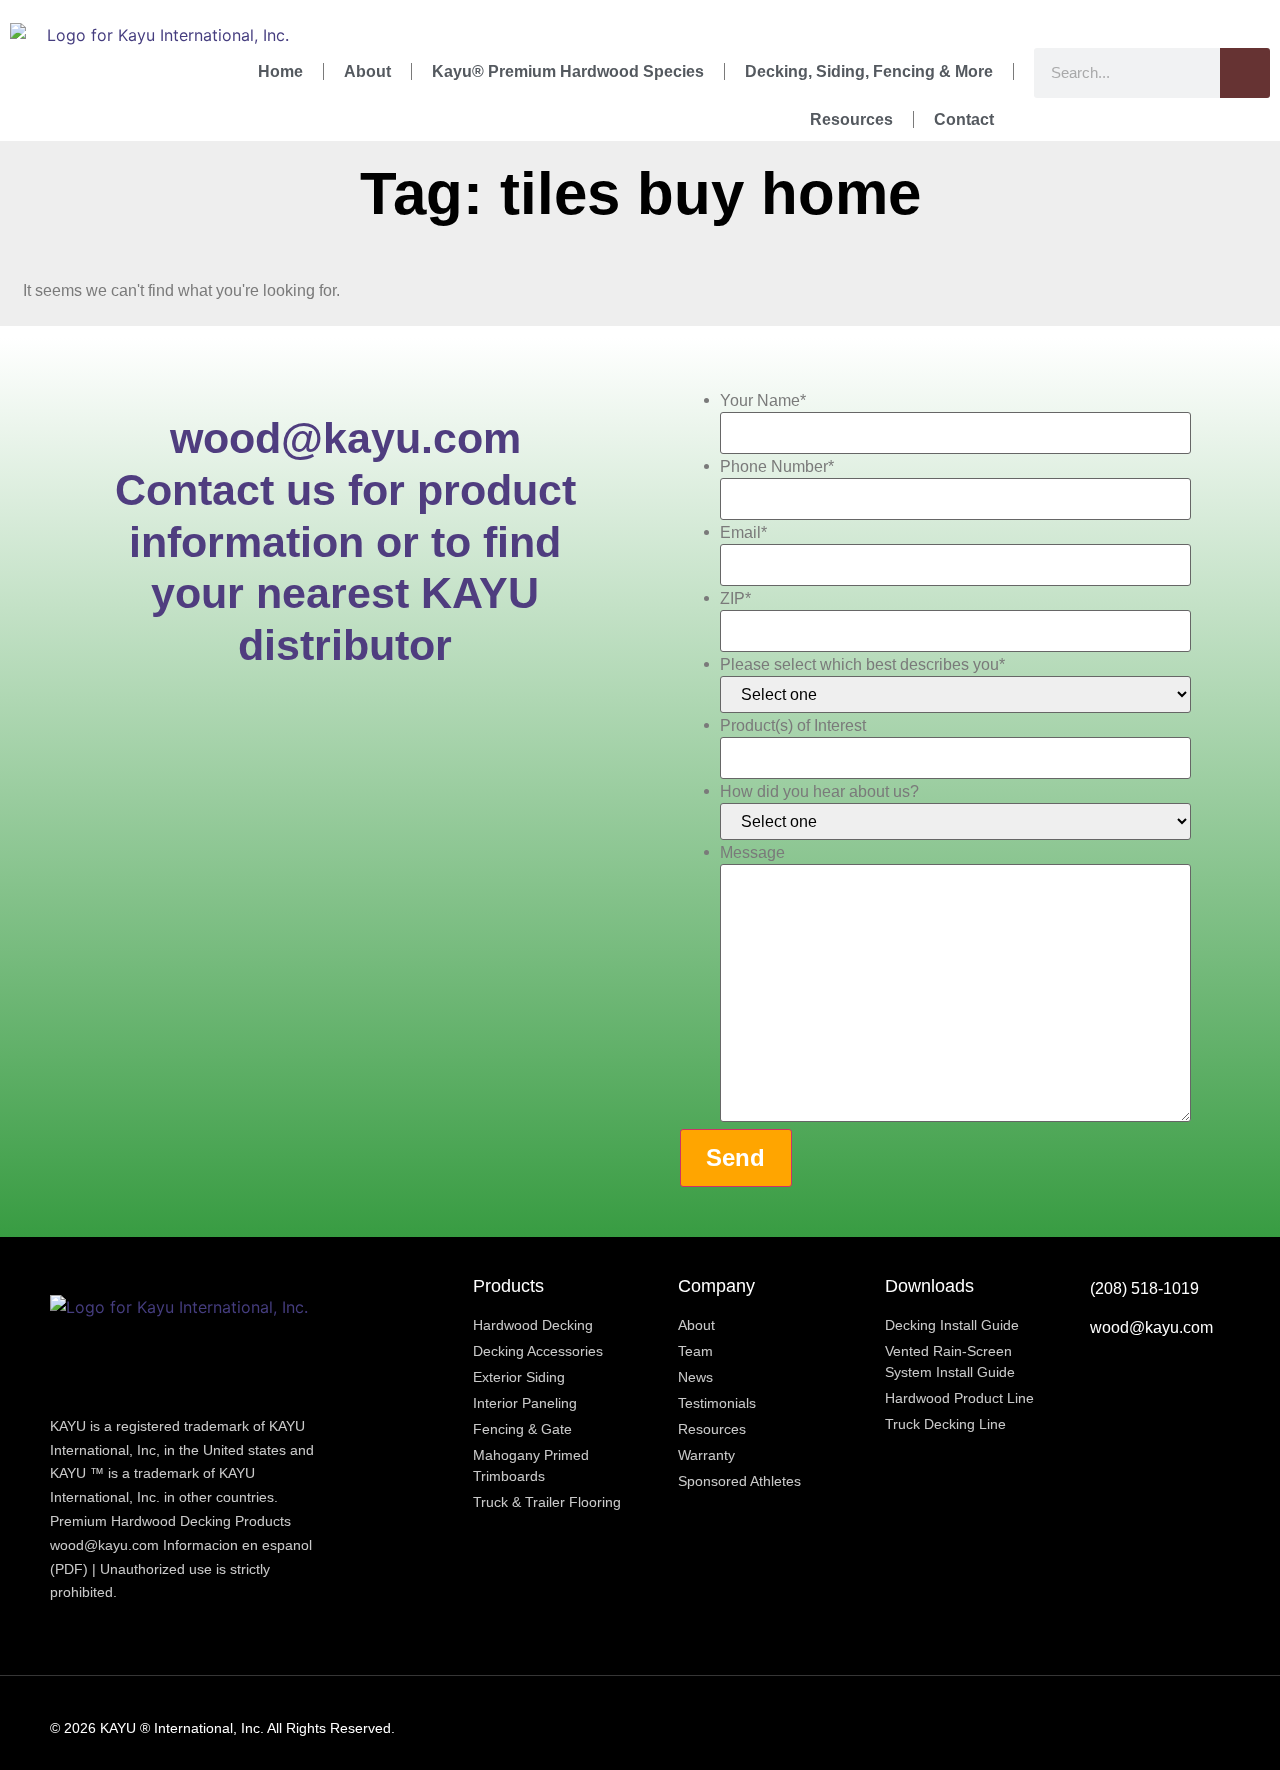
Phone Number (777, 467)
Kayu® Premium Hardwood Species (568, 71)
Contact (964, 119)
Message (752, 853)
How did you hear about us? (819, 792)
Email (743, 533)
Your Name (763, 401)
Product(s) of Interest (793, 726)
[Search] (1245, 73)
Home (280, 71)
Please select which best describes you (862, 665)
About (367, 71)
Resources (851, 119)
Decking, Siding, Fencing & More (869, 71)
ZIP (735, 599)
